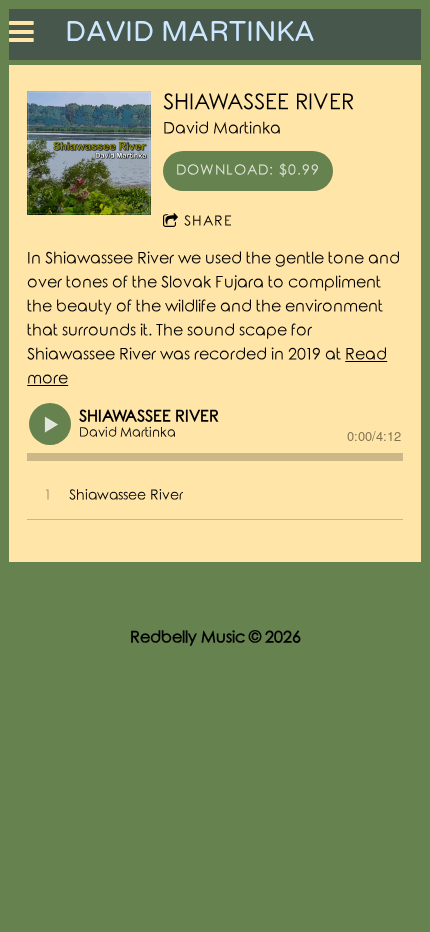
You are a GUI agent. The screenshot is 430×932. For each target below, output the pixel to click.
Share (208, 221)
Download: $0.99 (248, 170)
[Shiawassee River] (89, 153)
